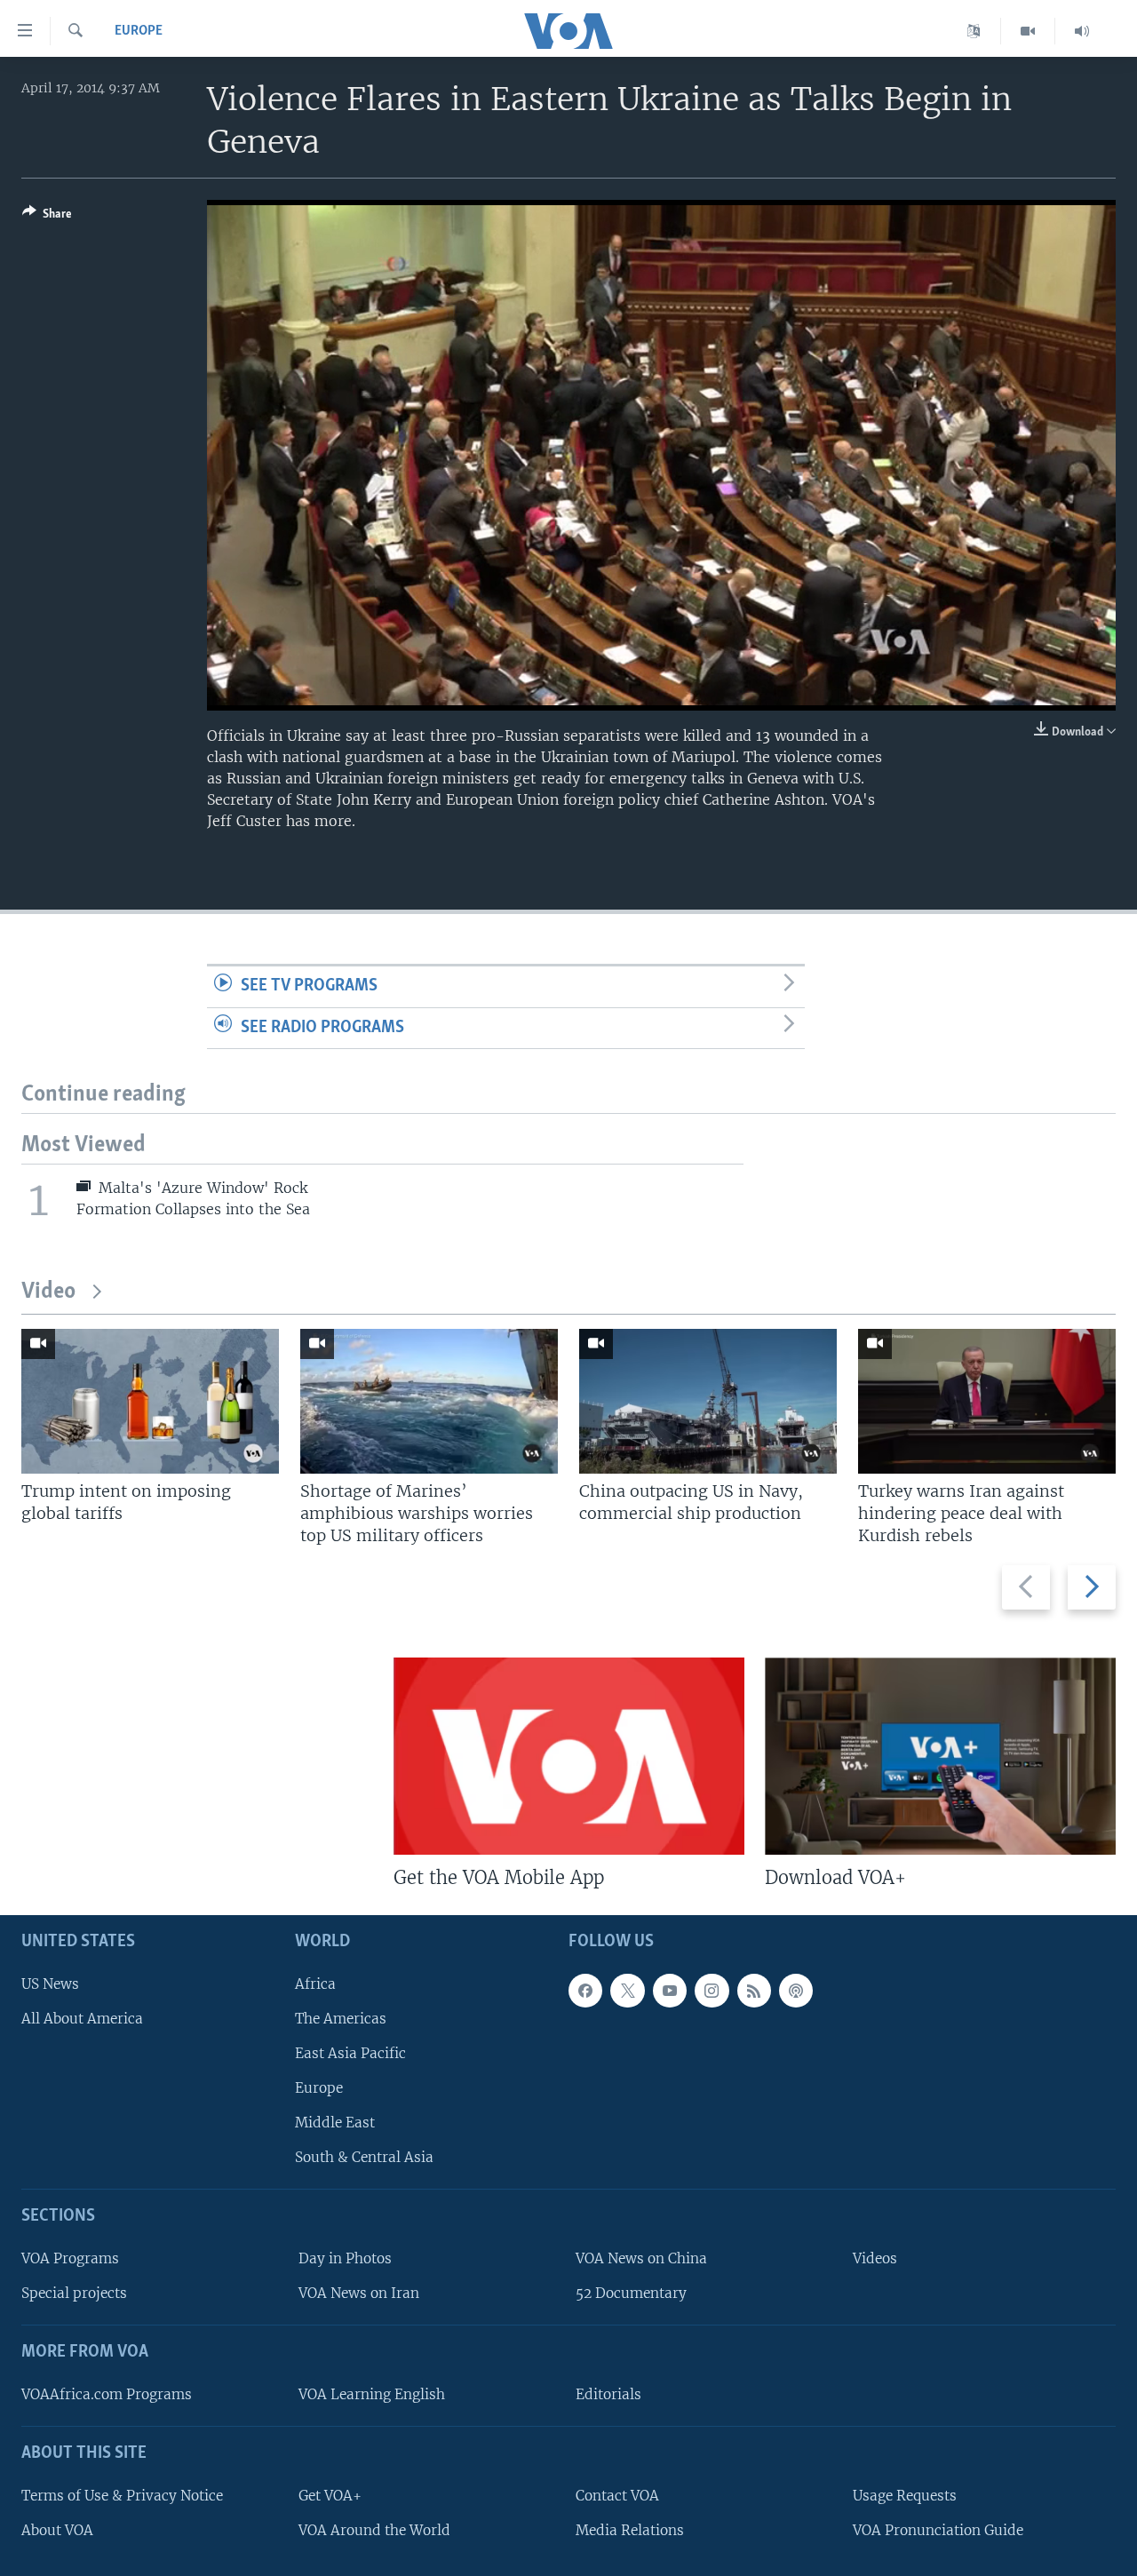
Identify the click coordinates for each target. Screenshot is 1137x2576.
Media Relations (630, 2530)
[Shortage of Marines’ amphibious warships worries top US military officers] (429, 1401)
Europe (139, 31)
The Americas (341, 2019)
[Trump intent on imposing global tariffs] (150, 1401)
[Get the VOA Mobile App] (569, 1756)
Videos (875, 2258)
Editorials (608, 2394)
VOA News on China (641, 2258)
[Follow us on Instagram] (712, 1991)
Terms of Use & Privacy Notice (122, 2496)
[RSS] (754, 1991)
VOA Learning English (372, 2394)
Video (48, 1292)
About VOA (57, 2530)
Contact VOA (617, 2496)
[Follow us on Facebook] (585, 1991)
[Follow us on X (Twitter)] (627, 1991)
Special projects (74, 2293)
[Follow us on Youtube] (670, 1991)
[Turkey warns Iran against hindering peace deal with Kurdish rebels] (987, 1401)
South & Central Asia (364, 2158)
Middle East (335, 2123)
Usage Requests (905, 2496)
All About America (82, 2019)
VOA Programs (70, 2258)
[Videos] (1028, 31)
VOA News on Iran (359, 2293)
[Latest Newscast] (1082, 31)
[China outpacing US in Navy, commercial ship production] (708, 1401)
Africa (315, 1984)
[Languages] (974, 31)
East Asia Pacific (350, 2053)
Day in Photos (345, 2258)
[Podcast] (796, 1991)
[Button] (47, 217)
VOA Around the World (374, 2530)
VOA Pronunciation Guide (938, 2530)
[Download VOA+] (940, 1756)
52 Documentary (631, 2293)
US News (50, 1984)
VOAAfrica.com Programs (107, 2394)
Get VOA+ (330, 2496)
